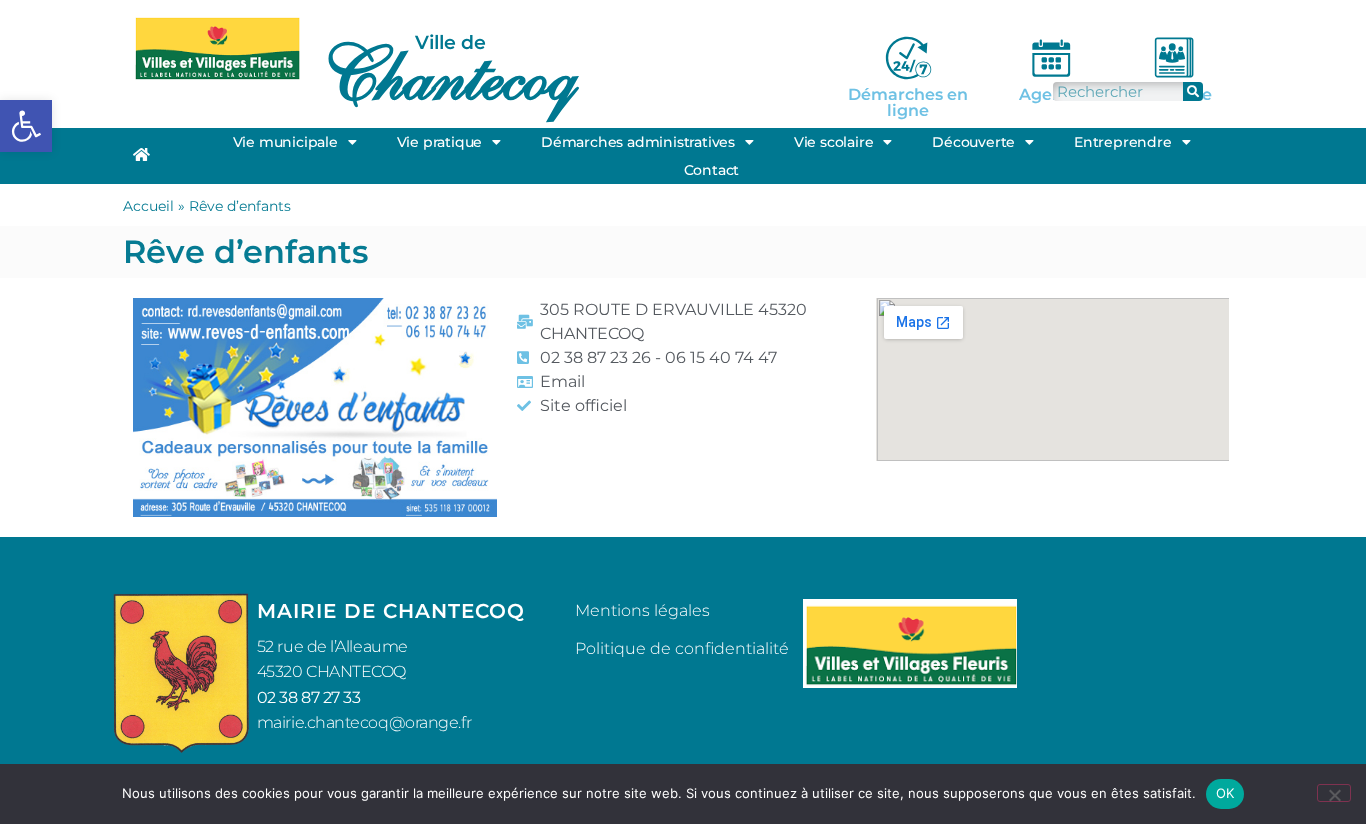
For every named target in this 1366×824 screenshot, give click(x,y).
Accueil (148, 206)
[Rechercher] (1193, 91)
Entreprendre (1123, 142)
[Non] (1334, 793)
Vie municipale (285, 142)
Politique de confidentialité (682, 648)
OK (1225, 793)
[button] (26, 126)
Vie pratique (440, 142)
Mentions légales (642, 610)
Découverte (973, 142)
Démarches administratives (638, 142)
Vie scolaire (834, 142)
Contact (712, 170)
